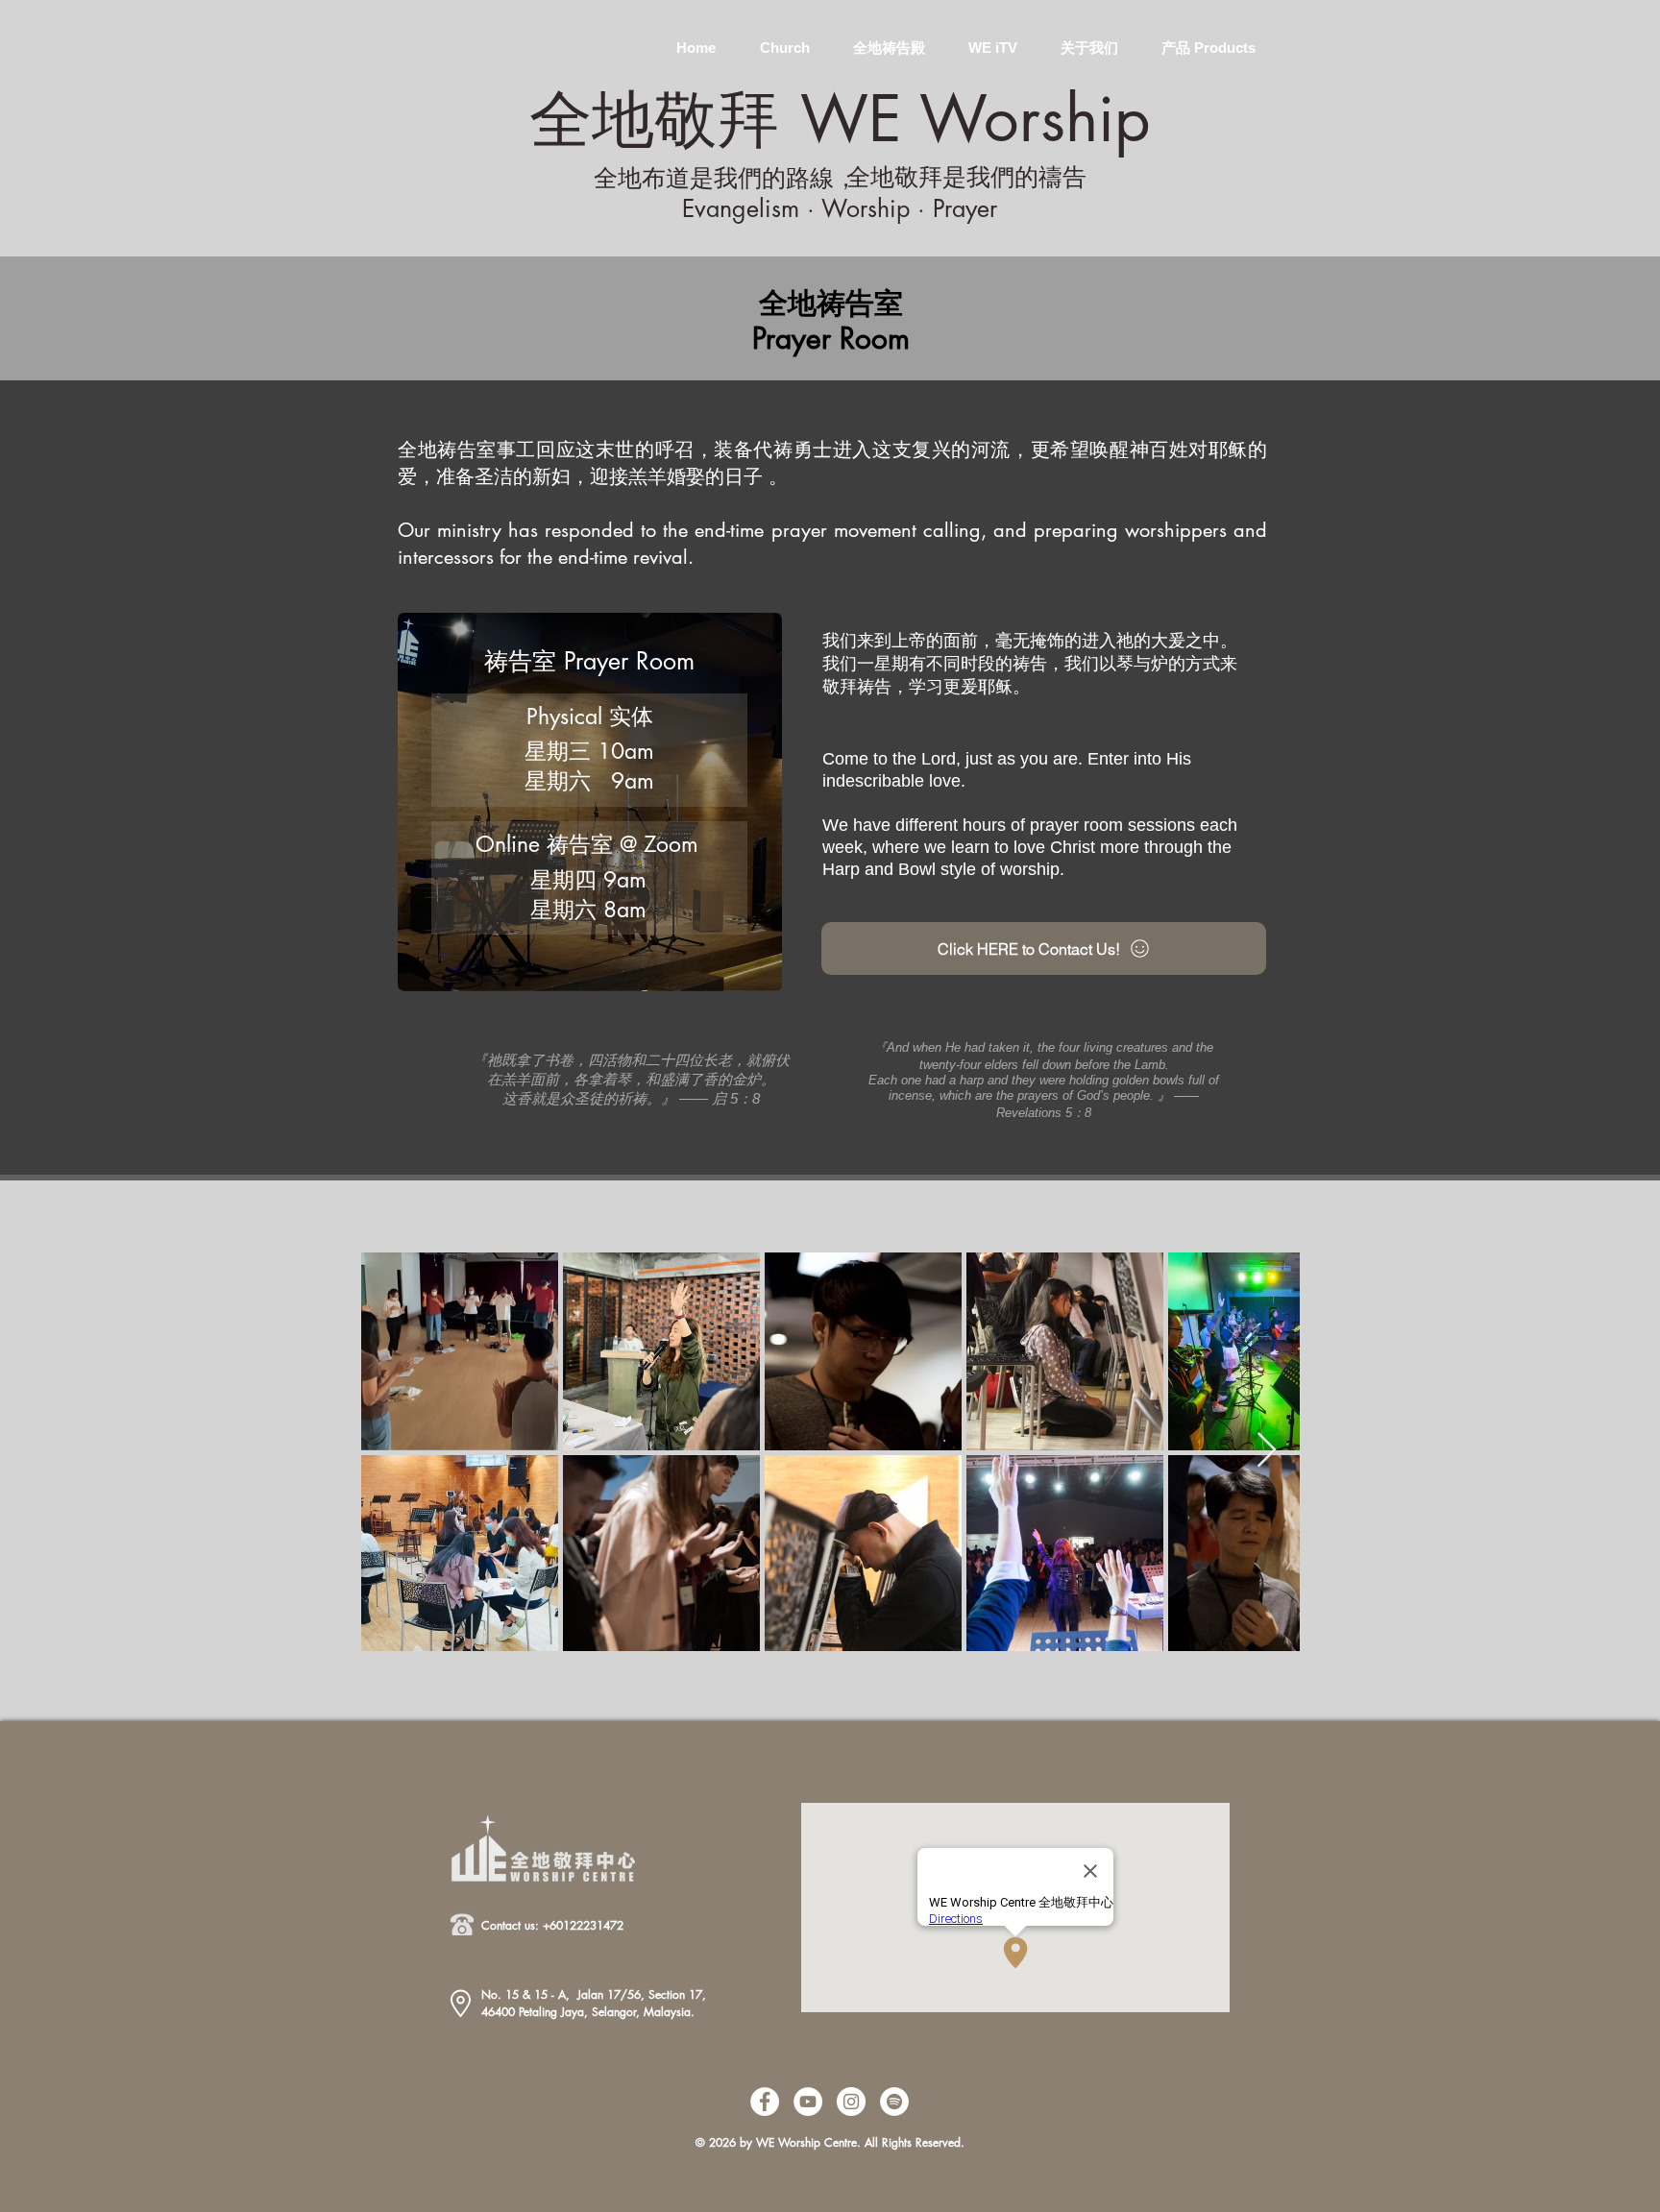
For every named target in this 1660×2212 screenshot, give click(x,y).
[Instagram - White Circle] (851, 2102)
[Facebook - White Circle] (765, 2102)
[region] (444, 34)
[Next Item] (1267, 1451)
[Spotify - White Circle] (894, 2102)
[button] (784, 39)
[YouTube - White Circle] (808, 2102)
